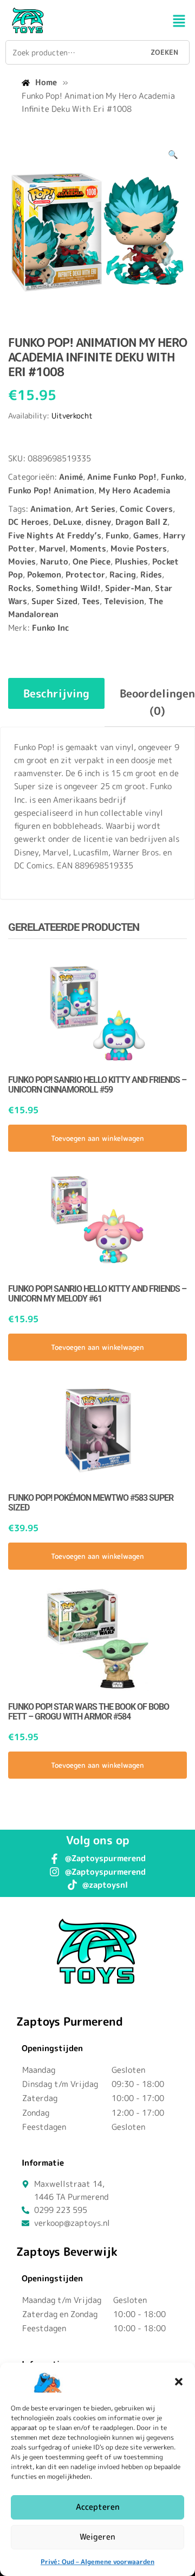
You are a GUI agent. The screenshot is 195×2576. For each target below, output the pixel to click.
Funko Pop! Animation (51, 490)
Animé (71, 477)
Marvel (52, 548)
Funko (173, 477)
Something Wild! (68, 588)
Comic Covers (146, 509)
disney (98, 522)
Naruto (54, 561)
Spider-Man (128, 588)
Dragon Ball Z (141, 522)
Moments (88, 548)
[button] (179, 2382)
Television (124, 601)
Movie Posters (139, 548)
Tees (91, 601)
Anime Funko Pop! (122, 477)
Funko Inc (51, 628)
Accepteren (98, 2507)
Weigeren (97, 2537)
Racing (123, 575)
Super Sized (54, 601)
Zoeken (164, 52)
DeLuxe (67, 522)
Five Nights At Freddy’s (55, 535)
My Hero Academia (134, 490)
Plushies (131, 561)
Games (146, 535)
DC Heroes (28, 522)
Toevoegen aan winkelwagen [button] (97, 1138)
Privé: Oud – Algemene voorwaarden (97, 2562)
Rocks (20, 588)
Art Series (95, 509)
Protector (85, 575)
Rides (151, 575)
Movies (22, 561)
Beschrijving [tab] (56, 693)
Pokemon (44, 575)
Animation (51, 509)
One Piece (92, 561)
